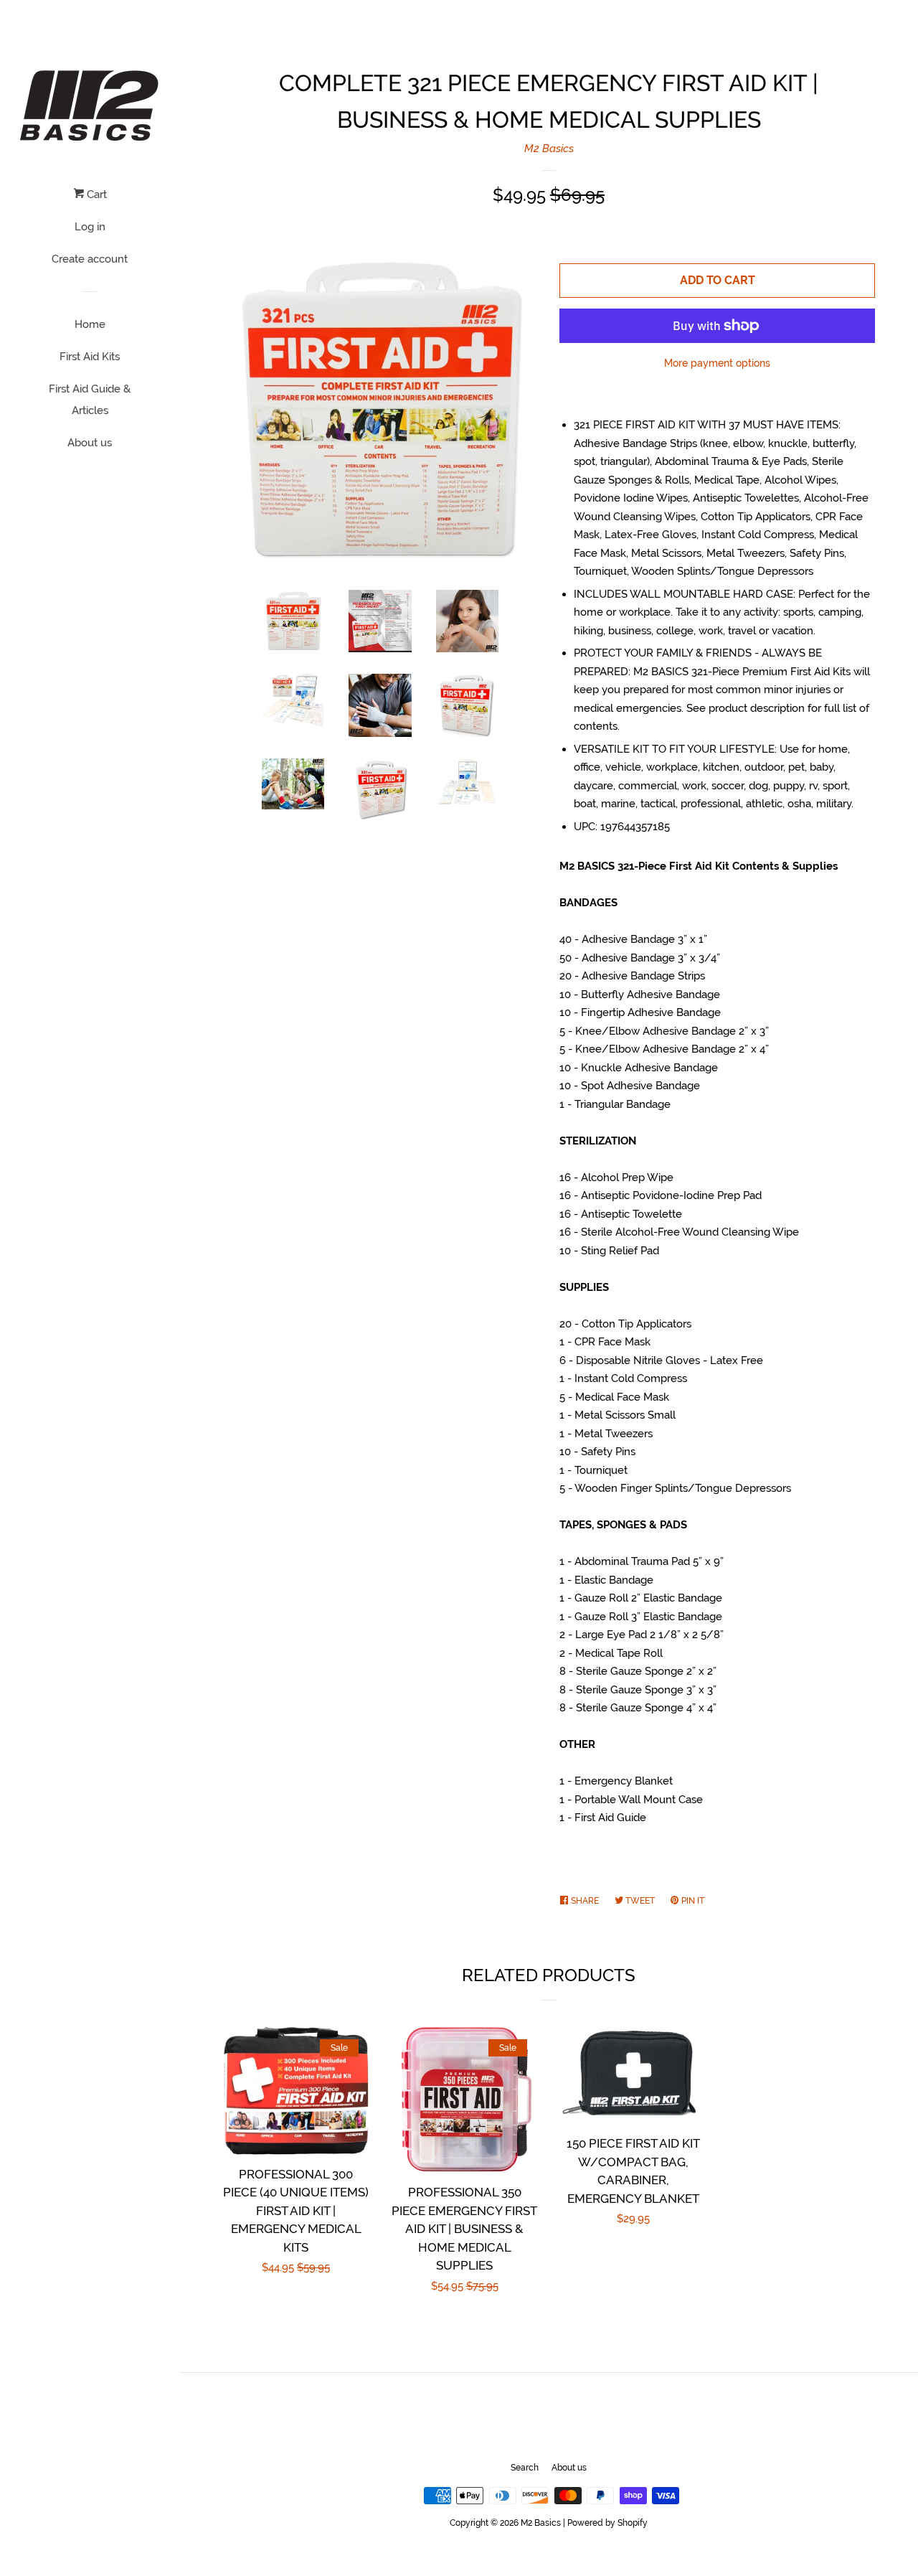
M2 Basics (549, 149)
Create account (90, 259)
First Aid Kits (90, 357)
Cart (95, 194)
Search (525, 2468)
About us (90, 443)
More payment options (717, 363)
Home (90, 324)
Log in (90, 227)
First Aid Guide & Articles (90, 400)
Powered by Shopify (607, 2523)
